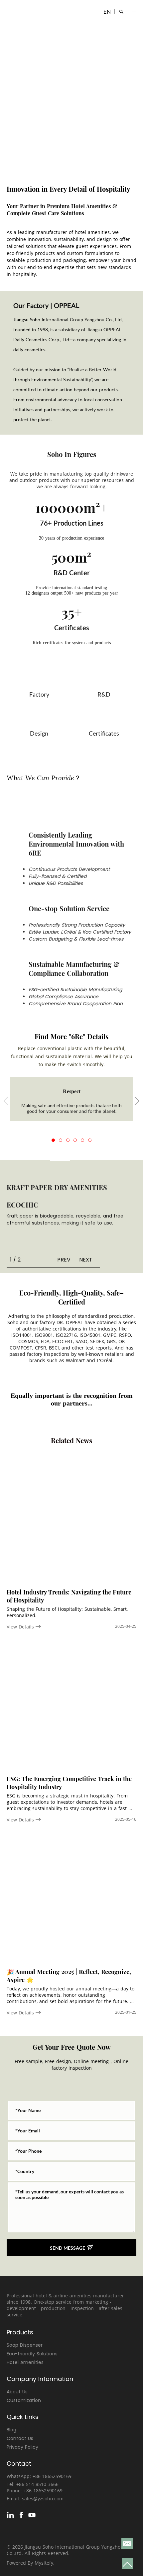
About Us (17, 2392)
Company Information (40, 2379)
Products (20, 2332)
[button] (53, 1140)
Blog (11, 2430)
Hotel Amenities (25, 2362)
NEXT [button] (86, 1260)
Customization (24, 2400)
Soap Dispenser (25, 2345)
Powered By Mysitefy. (31, 2563)
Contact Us (20, 2438)
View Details (21, 1627)
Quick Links (23, 2417)
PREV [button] (64, 1260)
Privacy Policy (22, 2447)
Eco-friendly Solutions (32, 2354)
